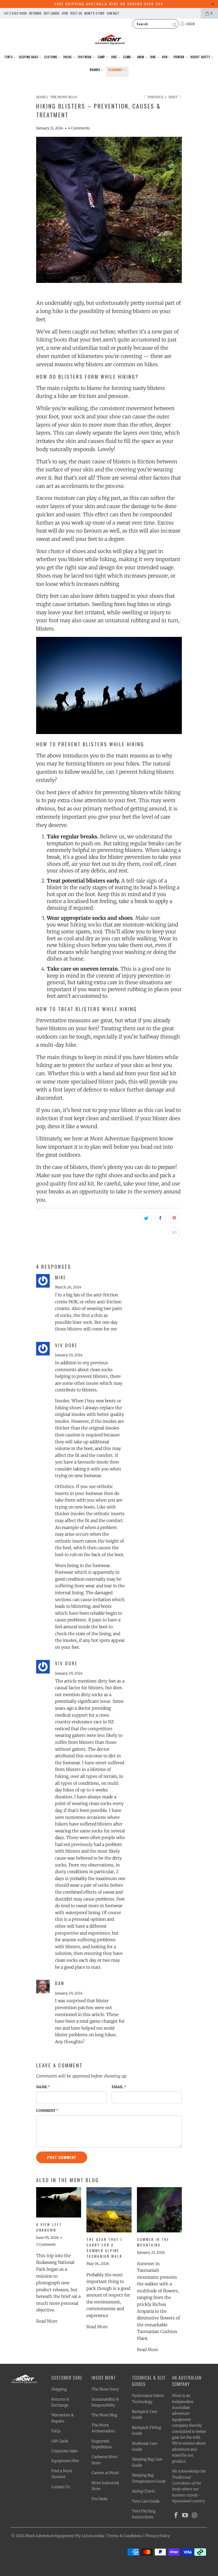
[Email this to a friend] (174, 1233)
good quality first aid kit (65, 1184)
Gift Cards (52, 13)
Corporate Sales (65, 2451)
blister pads (112, 1082)
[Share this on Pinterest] (174, 1218)
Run (165, 57)
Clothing (51, 57)
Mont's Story (94, 13)
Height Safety (200, 57)
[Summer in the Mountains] (159, 2210)
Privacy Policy (158, 2536)
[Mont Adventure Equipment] (110, 40)
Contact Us (61, 2487)
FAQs (56, 2431)
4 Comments (79, 128)
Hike (114, 57)
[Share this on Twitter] (146, 1218)
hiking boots (52, 340)
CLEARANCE (116, 70)
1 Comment (46, 2245)
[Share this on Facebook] (160, 1218)
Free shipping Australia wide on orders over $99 (109, 4)
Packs (68, 57)
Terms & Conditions (125, 2536)
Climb (127, 57)
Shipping (59, 2389)
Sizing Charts (143, 2491)
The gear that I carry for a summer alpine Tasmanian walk (104, 2248)
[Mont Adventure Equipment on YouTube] (185, 2515)
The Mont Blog (104, 2415)
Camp (102, 57)
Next (173, 97)
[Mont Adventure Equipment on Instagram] (195, 2515)
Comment (47, 2111)
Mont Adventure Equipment (50, 2536)
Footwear (85, 57)
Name (43, 2087)
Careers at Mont (105, 2473)
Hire (65, 13)
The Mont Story (105, 2389)
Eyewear (179, 57)
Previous (155, 97)
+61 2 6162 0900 (15, 13)
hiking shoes (74, 945)
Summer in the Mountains (153, 2242)
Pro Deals (100, 2499)
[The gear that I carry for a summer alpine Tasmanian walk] (109, 2210)
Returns (35, 13)
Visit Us (76, 13)
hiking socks (86, 925)
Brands (95, 70)
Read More (47, 2321)
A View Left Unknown (49, 2227)
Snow (141, 57)
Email (119, 2087)
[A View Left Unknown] (59, 2202)
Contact (113, 13)
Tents (9, 57)
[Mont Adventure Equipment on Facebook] (176, 2515)
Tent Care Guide (146, 2501)
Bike (153, 57)
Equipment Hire (65, 2461)
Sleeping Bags (29, 57)
